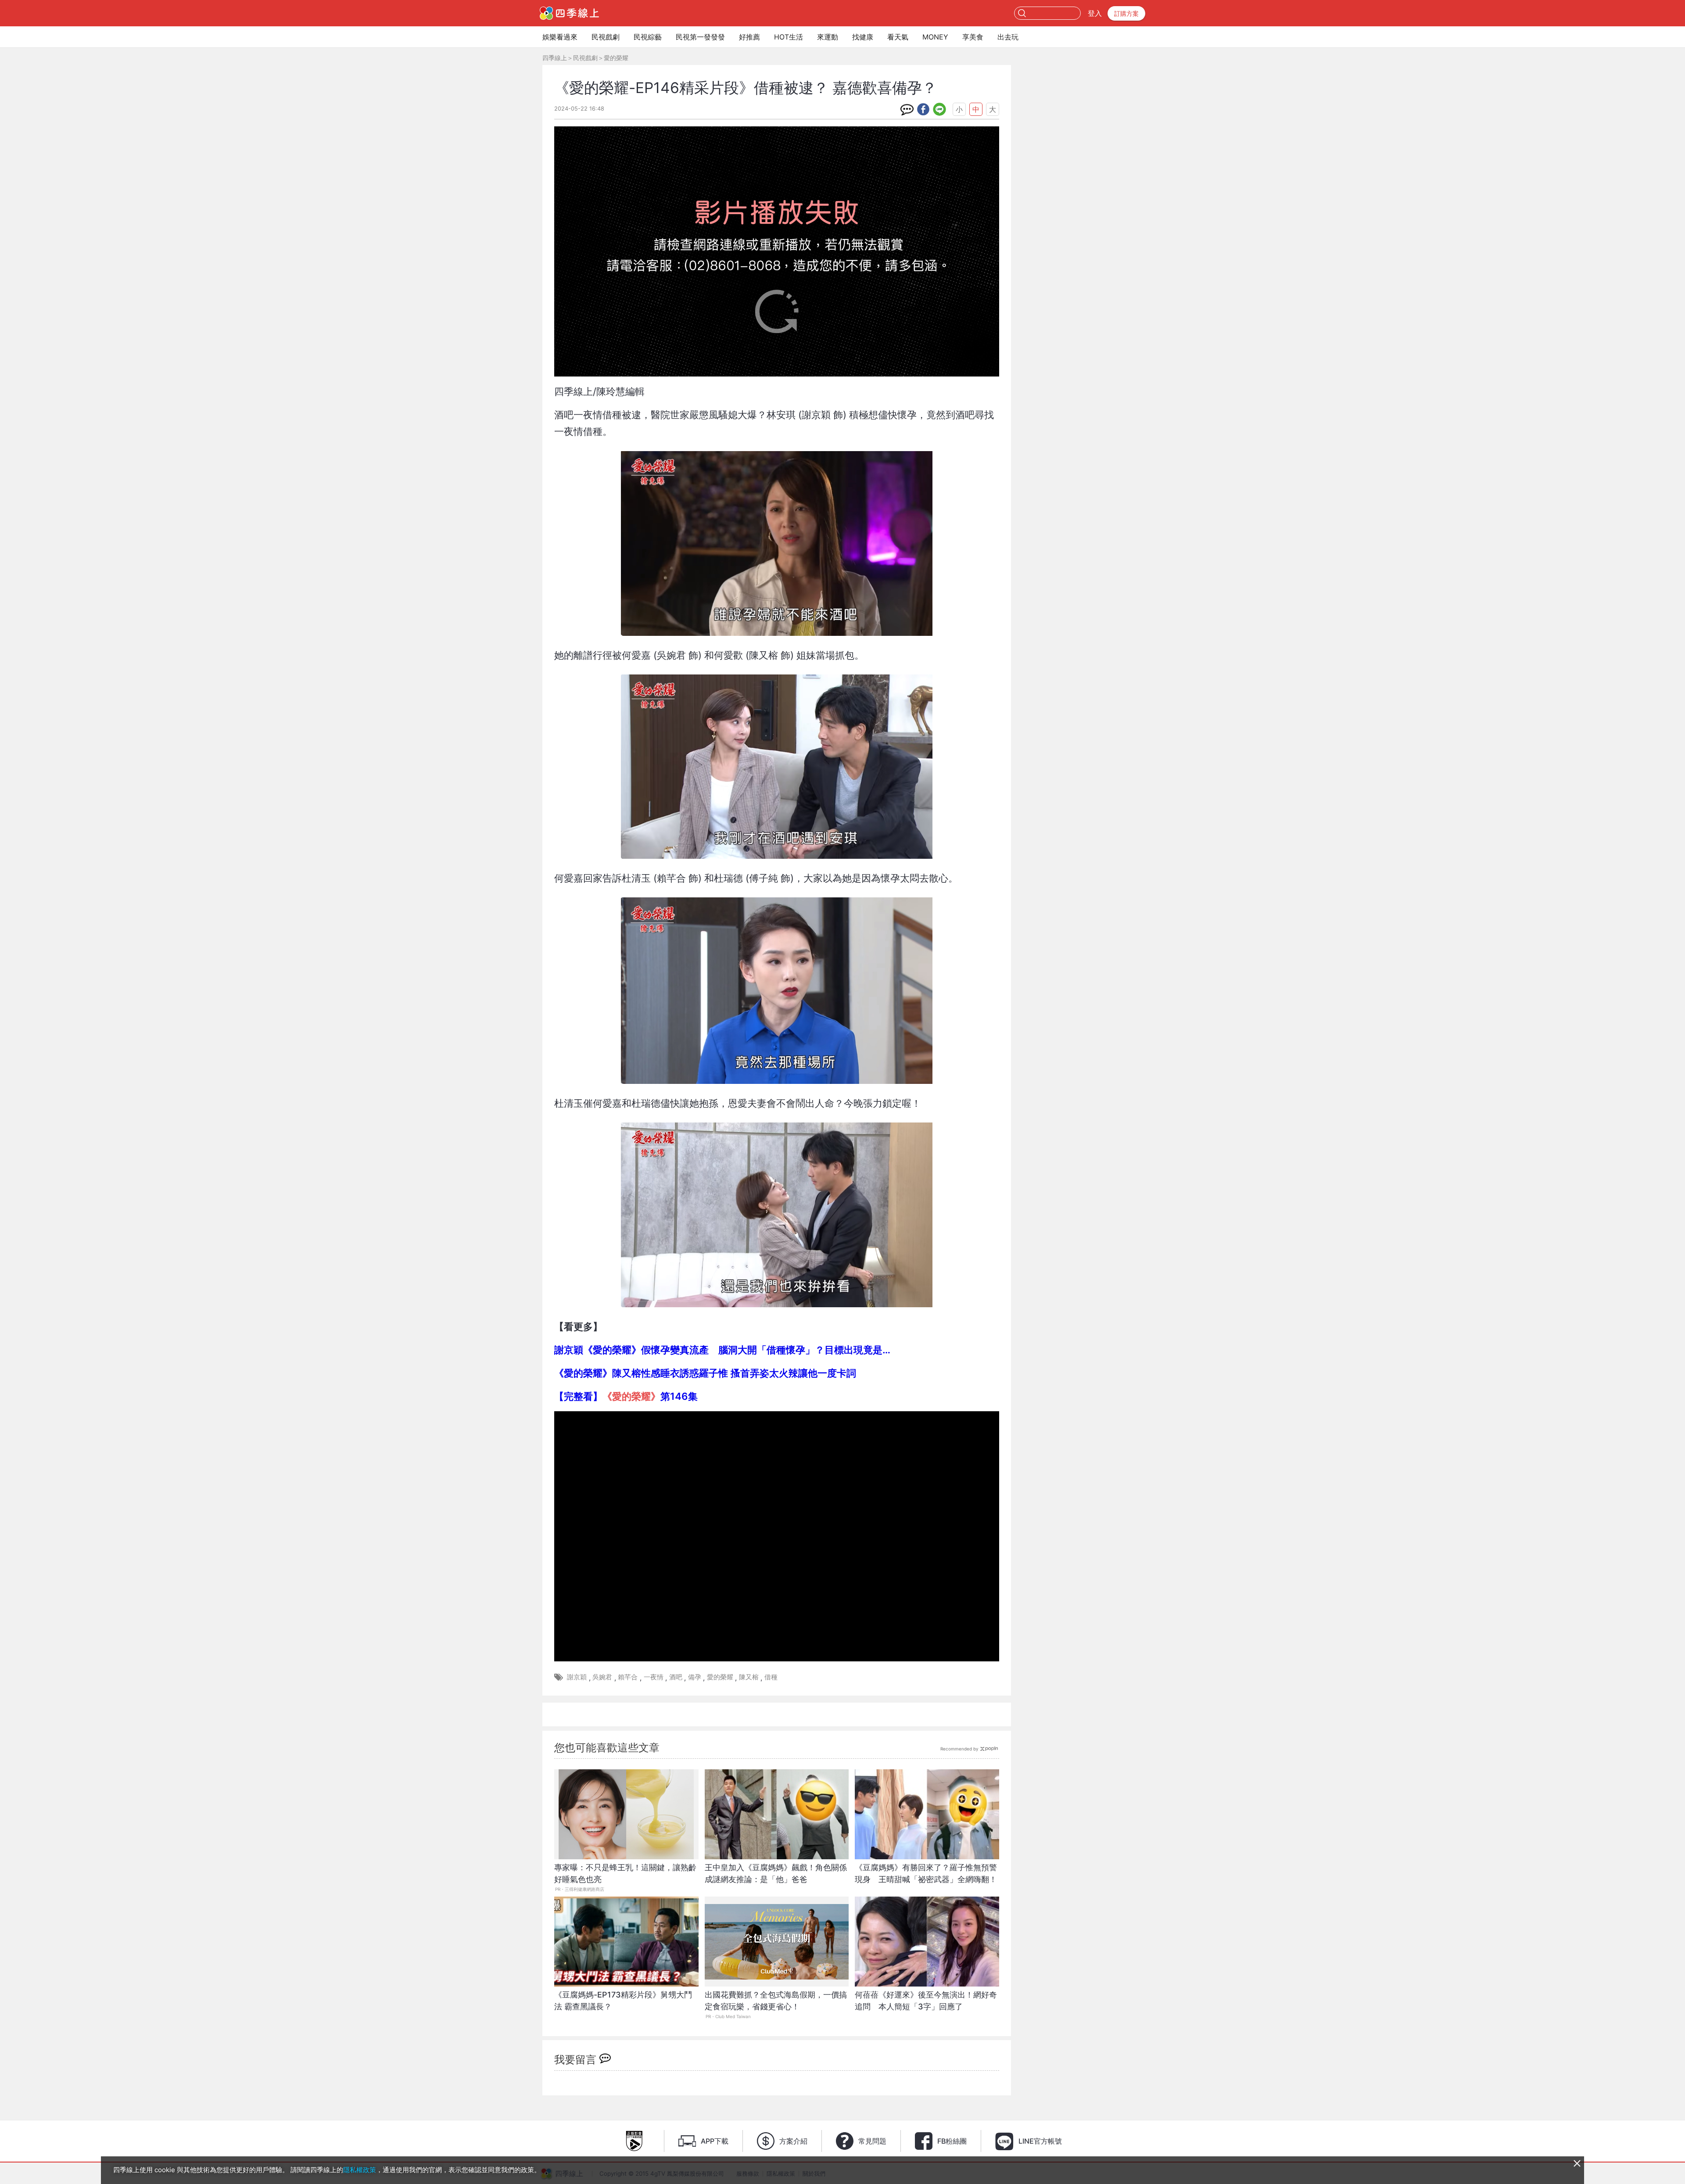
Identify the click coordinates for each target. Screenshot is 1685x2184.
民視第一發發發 (700, 37)
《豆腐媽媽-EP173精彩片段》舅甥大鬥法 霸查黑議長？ (623, 2001)
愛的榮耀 (616, 58)
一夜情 (654, 1677)
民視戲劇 (606, 37)
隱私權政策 (360, 2170)
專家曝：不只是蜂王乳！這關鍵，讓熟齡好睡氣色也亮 (625, 1873)
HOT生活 (789, 37)
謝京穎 (577, 1677)
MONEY (935, 37)
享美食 (973, 37)
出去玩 (1008, 37)
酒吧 (676, 1677)
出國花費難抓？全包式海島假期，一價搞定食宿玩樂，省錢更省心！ (776, 2001)
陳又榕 (749, 1677)
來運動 (828, 37)
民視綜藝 (648, 37)
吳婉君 (602, 1677)
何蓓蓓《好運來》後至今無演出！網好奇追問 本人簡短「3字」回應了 (926, 2001)
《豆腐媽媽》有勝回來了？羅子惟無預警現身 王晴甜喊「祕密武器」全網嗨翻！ (926, 1873)
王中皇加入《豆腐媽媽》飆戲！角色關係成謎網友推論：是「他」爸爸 (776, 1873)
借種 (771, 1677)
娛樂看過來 (560, 37)
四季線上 (555, 58)
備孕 (695, 1677)
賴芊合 (628, 1677)
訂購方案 (1126, 13)
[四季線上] (569, 13)
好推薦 (749, 37)
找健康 (863, 37)
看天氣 (898, 37)
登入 (1095, 13)
